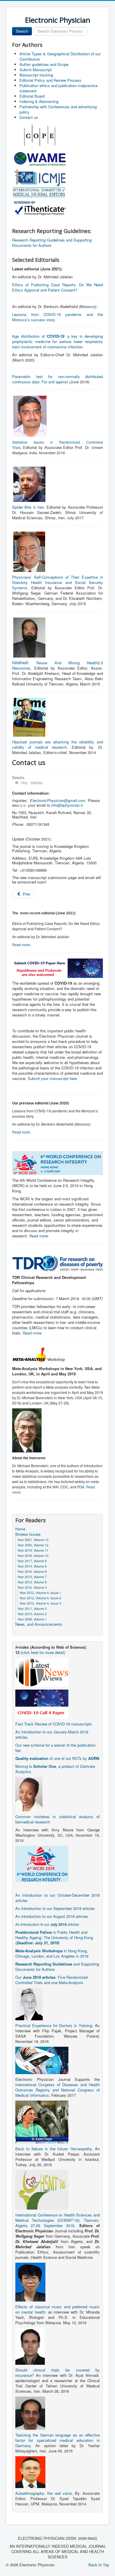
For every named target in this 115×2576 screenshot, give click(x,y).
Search (22, 31)
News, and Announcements (39, 1624)
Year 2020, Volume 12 (33, 1545)
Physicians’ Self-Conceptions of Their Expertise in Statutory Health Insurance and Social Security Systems (57, 582)
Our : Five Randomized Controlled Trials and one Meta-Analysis (51, 1980)
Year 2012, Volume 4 (32, 1587)
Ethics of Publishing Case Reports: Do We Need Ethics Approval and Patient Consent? (57, 287)
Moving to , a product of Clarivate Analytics (55, 1769)
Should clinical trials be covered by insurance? (57, 2373)
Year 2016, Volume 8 (32, 1571)
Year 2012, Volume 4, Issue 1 (40, 1592)
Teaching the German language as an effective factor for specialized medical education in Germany (57, 2440)
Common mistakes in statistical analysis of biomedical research (57, 1819)
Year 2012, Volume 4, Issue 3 (40, 1603)
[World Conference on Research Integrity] (42, 1863)
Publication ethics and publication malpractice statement (59, 88)
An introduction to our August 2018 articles (52, 1916)
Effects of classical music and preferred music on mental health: (57, 2309)
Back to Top (99, 2565)
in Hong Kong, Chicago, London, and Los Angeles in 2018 (52, 1953)
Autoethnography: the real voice (43, 2493)
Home (20, 1529)
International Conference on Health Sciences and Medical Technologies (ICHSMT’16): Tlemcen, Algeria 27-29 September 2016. (57, 2220)
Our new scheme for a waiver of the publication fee (55, 1748)
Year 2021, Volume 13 (33, 1540)
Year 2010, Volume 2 (32, 1614)
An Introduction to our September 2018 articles (55, 1908)
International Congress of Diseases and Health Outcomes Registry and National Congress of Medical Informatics (57, 2090)
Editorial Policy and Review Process (50, 80)
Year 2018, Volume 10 (33, 1555)
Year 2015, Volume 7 (32, 1577)
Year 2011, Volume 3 (32, 1608)
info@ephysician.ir (67, 805)
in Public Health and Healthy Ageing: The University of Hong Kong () (54, 1937)
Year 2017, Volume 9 (32, 1561)
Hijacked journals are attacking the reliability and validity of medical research (57, 744)
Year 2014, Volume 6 (32, 1566)
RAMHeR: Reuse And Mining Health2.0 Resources (57, 665)
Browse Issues (28, 1534)
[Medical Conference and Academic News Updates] (42, 1672)
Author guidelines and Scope (44, 64)
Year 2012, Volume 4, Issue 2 (40, 1598)
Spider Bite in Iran (28, 507)
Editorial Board (32, 96)
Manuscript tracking (36, 75)
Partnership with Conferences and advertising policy (58, 109)
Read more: (39, 1236)
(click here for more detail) (43, 1652)
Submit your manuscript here (52, 1078)
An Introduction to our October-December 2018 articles (57, 1898)
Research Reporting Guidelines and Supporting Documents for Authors (52, 243)
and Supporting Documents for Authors (57, 1967)
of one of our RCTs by (57, 1758)
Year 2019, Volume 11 (33, 1550)
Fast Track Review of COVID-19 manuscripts (54, 1724)
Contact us (29, 117)
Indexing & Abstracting (39, 101)
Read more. (22, 945)
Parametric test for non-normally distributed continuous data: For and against (57, 379)
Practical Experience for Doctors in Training (54, 2025)
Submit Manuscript (36, 70)
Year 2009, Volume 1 (32, 1619)
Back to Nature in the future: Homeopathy (54, 2149)
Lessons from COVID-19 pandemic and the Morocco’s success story (57, 317)
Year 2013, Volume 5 (32, 1582)
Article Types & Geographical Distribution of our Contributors (60, 56)
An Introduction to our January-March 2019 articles (52, 1734)
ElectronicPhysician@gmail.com (58, 800)
